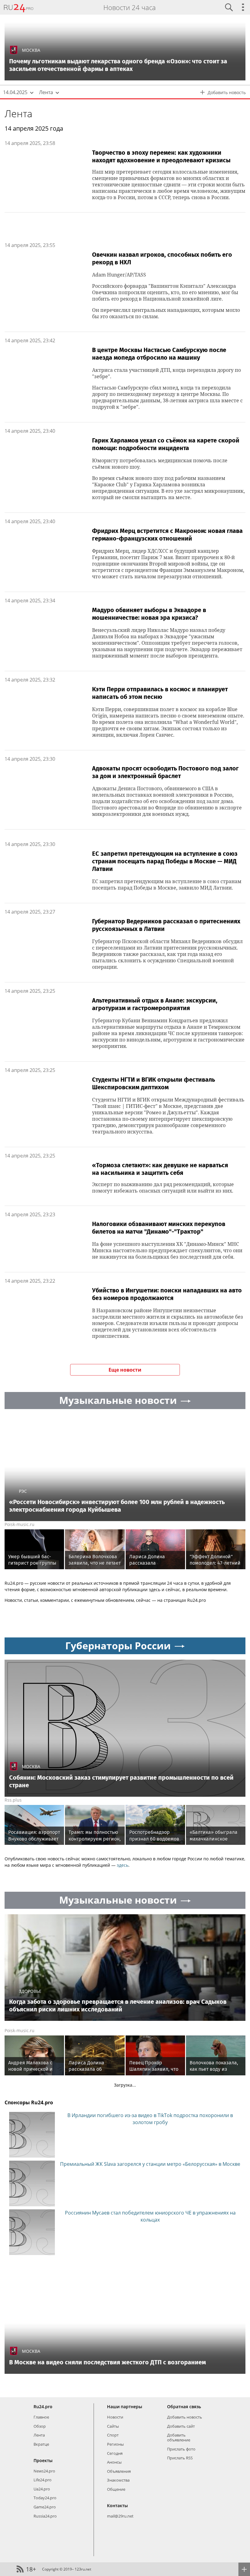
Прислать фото (181, 2449)
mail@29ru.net (120, 2516)
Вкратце (41, 2444)
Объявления (119, 2471)
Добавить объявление (179, 2437)
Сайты (113, 2426)
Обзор (40, 2426)
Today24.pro (45, 2498)
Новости (115, 2417)
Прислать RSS (180, 2458)
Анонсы (114, 2462)
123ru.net (83, 2569)
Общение (116, 2489)
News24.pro (44, 2471)
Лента (18, 113)
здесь (123, 1865)
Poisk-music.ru (20, 1524)
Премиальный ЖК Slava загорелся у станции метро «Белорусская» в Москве (150, 2164)
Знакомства (118, 2480)
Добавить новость (185, 2417)
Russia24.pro (45, 2516)
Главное (41, 2417)
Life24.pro (43, 2480)
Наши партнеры (125, 2407)
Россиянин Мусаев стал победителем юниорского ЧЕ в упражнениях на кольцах (150, 2216)
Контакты (117, 2506)
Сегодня (115, 2453)
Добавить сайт (181, 2426)
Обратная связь (184, 2407)
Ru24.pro (43, 2407)
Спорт (113, 2435)
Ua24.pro (42, 2489)
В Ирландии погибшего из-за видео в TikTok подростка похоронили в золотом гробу (150, 2119)
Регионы (115, 2444)
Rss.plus (13, 1800)
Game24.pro (45, 2507)
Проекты (43, 2460)
